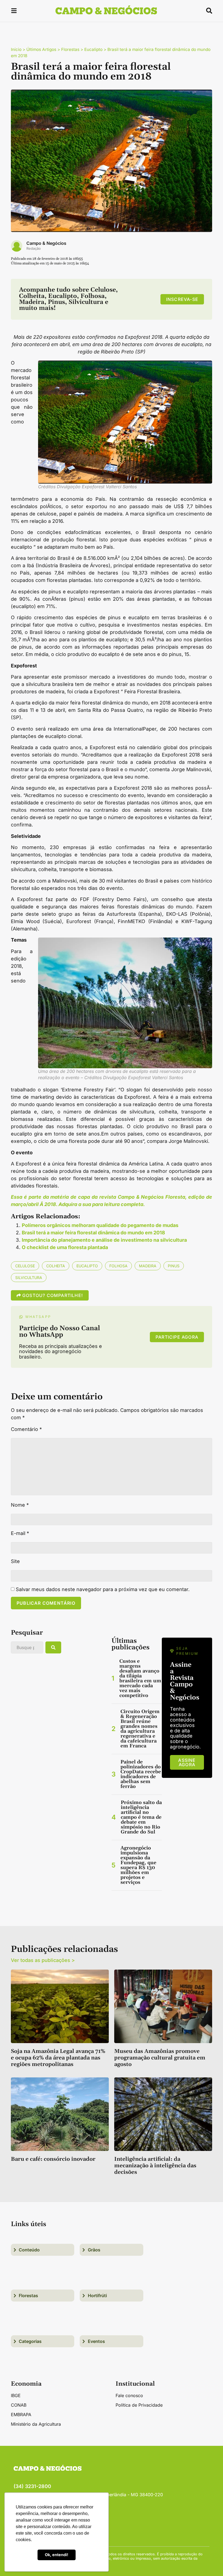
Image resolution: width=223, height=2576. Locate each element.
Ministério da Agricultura (36, 2424)
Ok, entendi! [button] (57, 2555)
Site (15, 1561)
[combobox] (27, 1647)
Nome (20, 1505)
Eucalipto (93, 49)
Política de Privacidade (139, 2405)
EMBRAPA (21, 2415)
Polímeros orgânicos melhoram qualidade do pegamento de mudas (100, 1225)
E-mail (20, 1533)
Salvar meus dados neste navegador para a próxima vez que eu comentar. (103, 1589)
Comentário (26, 1429)
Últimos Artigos (41, 49)
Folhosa (118, 1266)
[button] (14, 12)
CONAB (19, 2405)
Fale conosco (129, 2395)
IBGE (16, 2395)
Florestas (70, 49)
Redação (34, 248)
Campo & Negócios (46, 243)
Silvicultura (29, 1278)
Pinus (174, 1266)
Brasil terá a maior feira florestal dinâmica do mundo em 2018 (93, 1233)
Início (16, 49)
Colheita (56, 1266)
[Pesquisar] (53, 1647)
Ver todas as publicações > (43, 1960)
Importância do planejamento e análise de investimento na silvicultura (104, 1240)
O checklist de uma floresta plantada (65, 1247)
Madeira (148, 1266)
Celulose (25, 1266)
